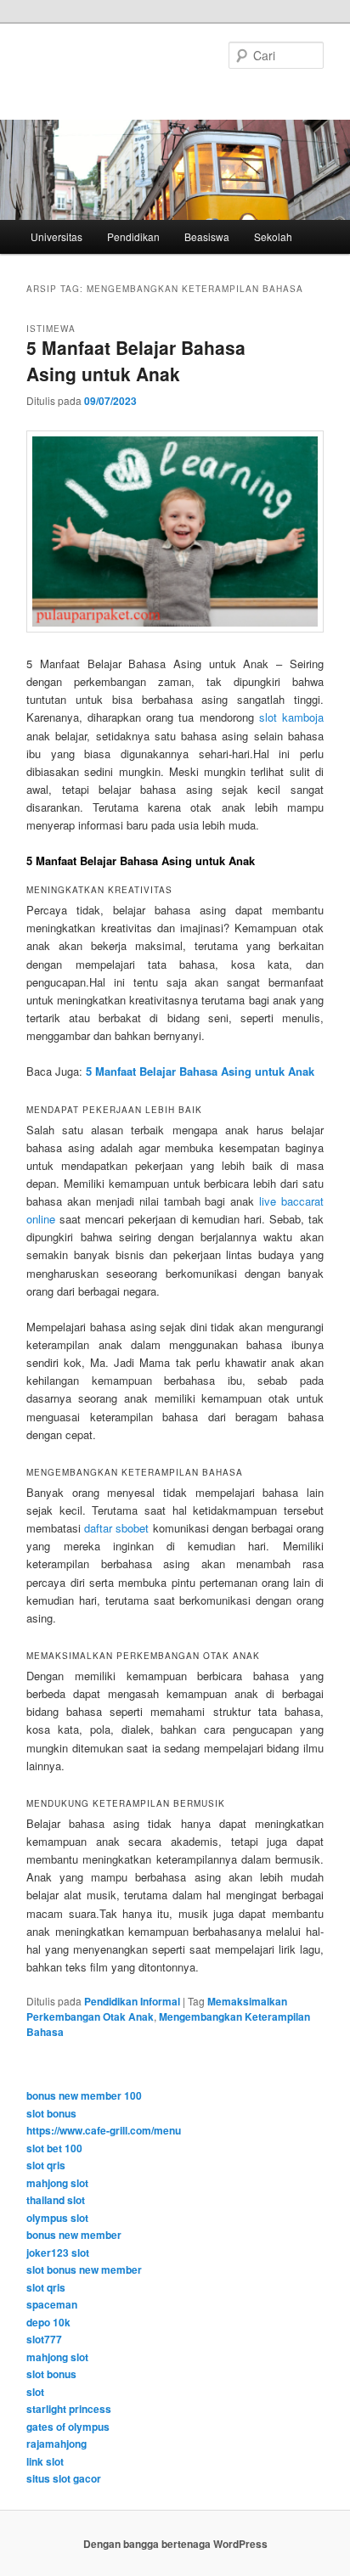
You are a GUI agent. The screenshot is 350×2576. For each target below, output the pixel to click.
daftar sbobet (116, 1528)
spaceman (52, 2304)
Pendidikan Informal (132, 2001)
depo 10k (48, 2322)
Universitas (56, 236)
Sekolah (273, 236)
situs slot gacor (64, 2478)
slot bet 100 (54, 2148)
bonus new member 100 (84, 2095)
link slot (45, 2461)
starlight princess (69, 2409)
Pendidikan (133, 236)
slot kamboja (291, 717)
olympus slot (57, 2218)
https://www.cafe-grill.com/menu (104, 2130)
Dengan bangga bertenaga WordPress (175, 2544)
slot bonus (51, 2113)
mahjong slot (57, 2183)
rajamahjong (56, 2444)
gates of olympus (68, 2427)
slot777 (44, 2339)
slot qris (46, 2165)
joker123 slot (58, 2253)
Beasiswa (207, 236)
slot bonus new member (84, 2269)
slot (35, 2392)
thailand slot (56, 2200)
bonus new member (74, 2235)
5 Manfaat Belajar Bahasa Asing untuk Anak (136, 361)
